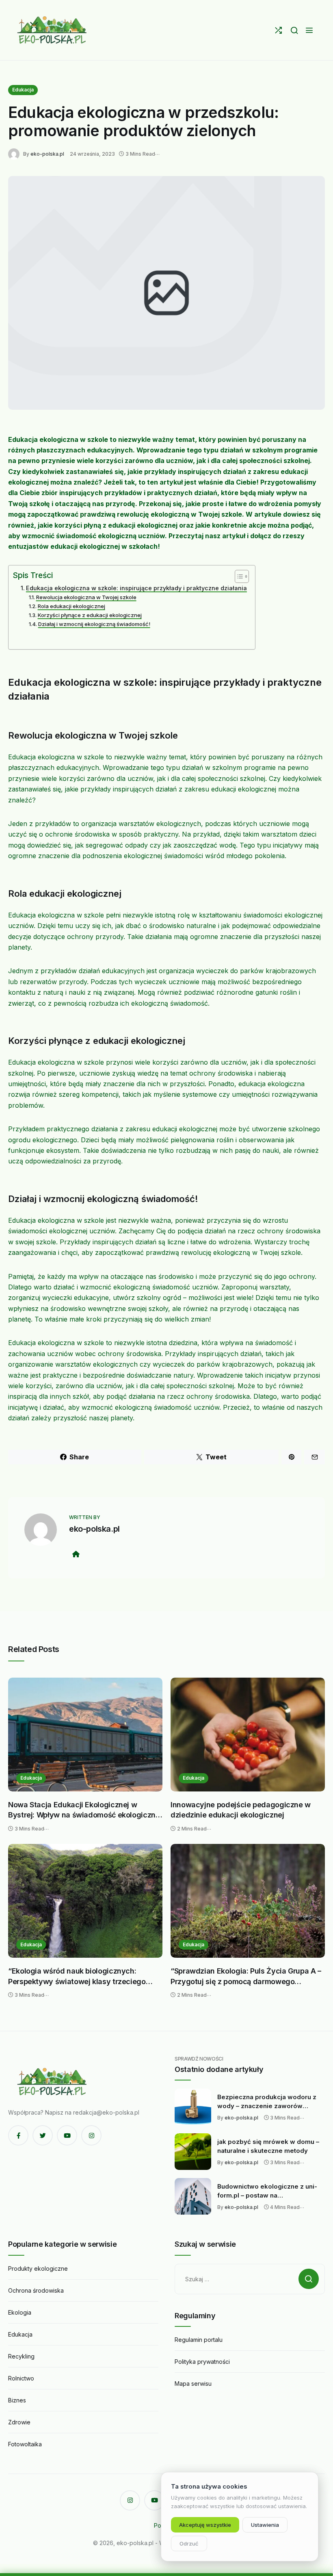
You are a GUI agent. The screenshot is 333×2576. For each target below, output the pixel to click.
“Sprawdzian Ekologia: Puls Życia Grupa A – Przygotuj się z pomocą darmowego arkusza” (246, 1977)
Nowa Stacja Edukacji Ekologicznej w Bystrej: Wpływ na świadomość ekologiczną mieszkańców (84, 1810)
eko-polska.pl (47, 154)
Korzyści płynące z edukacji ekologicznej (90, 615)
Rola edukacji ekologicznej (71, 606)
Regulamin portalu (199, 2340)
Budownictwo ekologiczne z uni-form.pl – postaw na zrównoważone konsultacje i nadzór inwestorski (267, 2191)
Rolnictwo (21, 2378)
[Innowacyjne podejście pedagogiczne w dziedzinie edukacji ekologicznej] (248, 1735)
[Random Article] (278, 30)
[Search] (294, 30)
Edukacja (23, 90)
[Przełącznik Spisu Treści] (238, 576)
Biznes (17, 2400)
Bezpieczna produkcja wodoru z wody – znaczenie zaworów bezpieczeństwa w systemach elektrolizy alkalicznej (267, 2102)
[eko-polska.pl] (53, 30)
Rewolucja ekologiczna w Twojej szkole (86, 597)
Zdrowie (19, 2422)
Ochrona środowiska (36, 2290)
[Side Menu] (309, 30)
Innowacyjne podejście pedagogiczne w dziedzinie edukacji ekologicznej (241, 1810)
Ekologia (20, 2312)
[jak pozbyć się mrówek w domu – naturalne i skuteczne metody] (193, 2152)
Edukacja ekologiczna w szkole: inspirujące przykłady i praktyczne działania (136, 588)
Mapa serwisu (193, 2384)
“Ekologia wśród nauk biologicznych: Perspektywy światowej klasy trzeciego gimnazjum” (77, 1977)
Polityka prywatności (202, 2362)
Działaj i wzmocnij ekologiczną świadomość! (94, 624)
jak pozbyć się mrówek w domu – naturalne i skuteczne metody (268, 2146)
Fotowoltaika (25, 2444)
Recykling (21, 2356)
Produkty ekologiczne (38, 2268)
